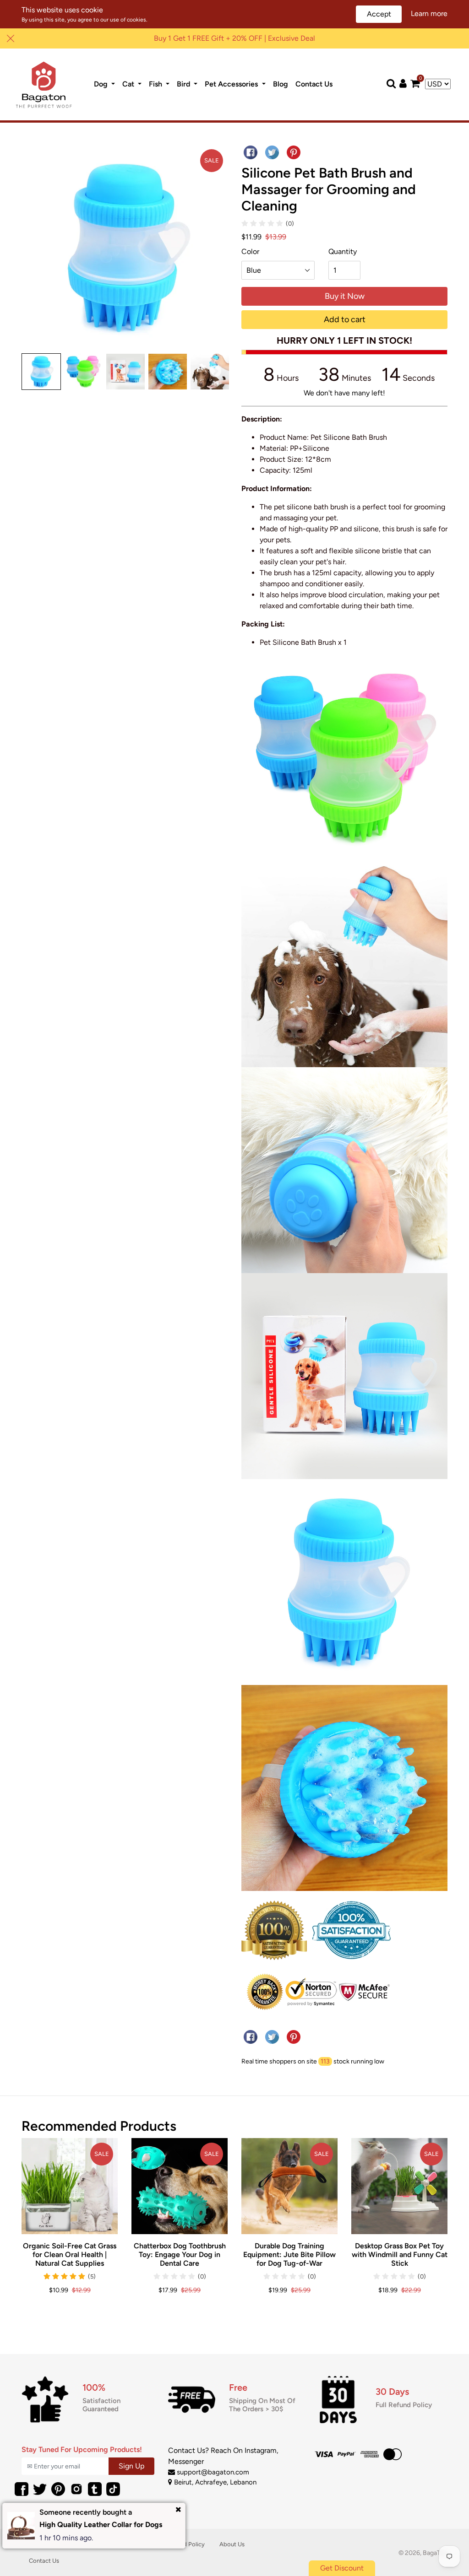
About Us (232, 2544)
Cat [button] (129, 84)
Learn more (429, 14)
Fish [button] (156, 84)
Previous (34, 372)
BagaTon (435, 2553)
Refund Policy (186, 2544)
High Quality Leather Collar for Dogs (101, 2525)
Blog (282, 84)
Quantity (343, 251)
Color (250, 251)
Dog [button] (102, 84)
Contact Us (316, 84)
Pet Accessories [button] (232, 84)
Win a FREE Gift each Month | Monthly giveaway (235, 38)
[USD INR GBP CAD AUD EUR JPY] (438, 84)
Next (215, 372)
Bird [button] (184, 84)
